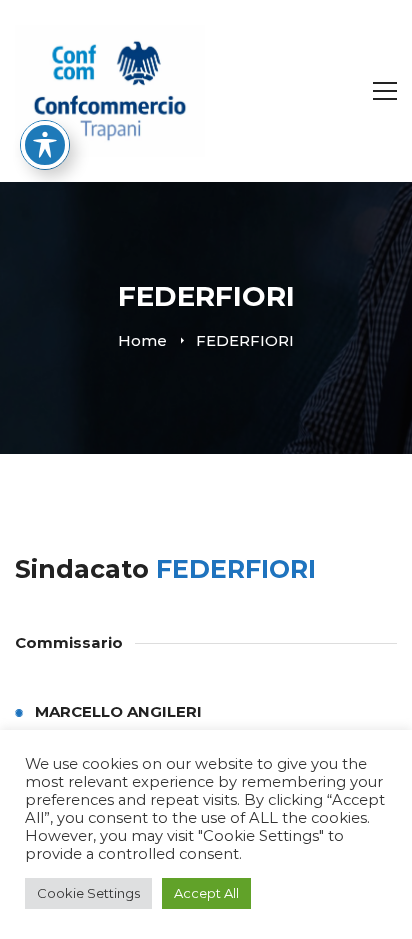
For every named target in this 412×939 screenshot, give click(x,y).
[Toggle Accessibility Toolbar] (45, 145)
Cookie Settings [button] (88, 893)
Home (142, 340)
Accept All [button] (206, 893)
